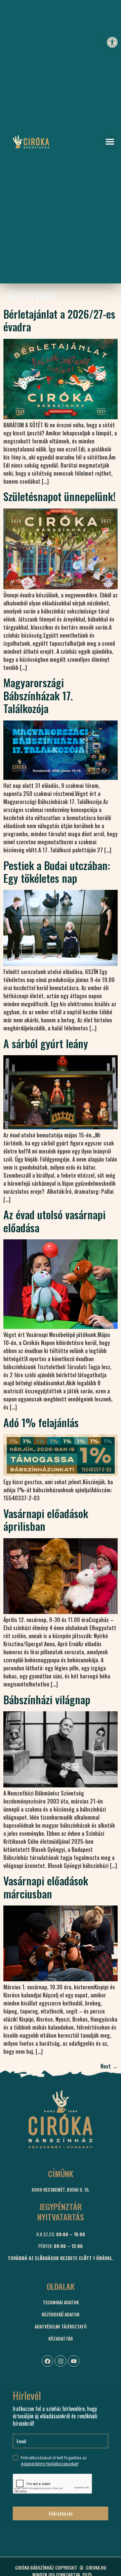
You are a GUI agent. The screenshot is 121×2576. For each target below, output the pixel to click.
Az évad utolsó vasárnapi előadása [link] (54, 1221)
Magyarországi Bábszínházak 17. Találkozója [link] (38, 695)
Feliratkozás (61, 2513)
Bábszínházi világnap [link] (47, 1699)
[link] (112, 42)
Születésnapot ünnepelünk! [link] (59, 496)
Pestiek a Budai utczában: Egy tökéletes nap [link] (57, 872)
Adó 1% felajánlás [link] (41, 1422)
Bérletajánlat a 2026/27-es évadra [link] (59, 320)
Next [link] (109, 2066)
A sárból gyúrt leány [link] (46, 1043)
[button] (110, 142)
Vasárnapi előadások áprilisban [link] (46, 1520)
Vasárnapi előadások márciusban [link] (46, 1887)
